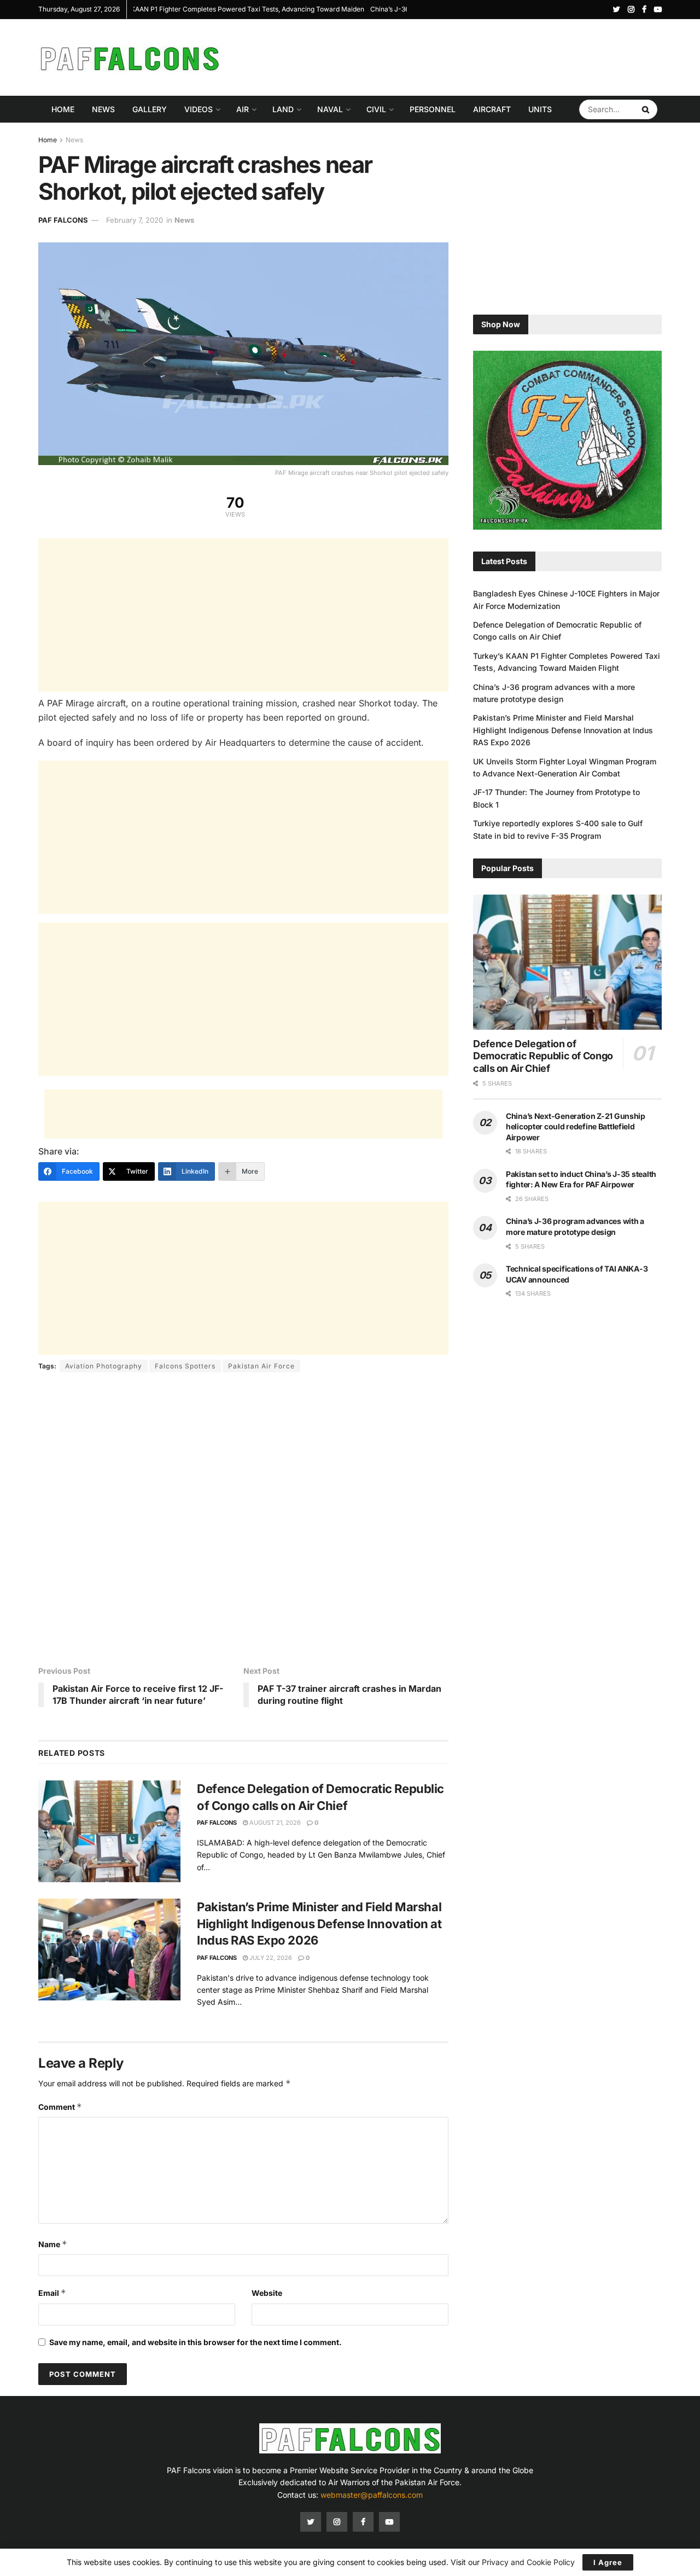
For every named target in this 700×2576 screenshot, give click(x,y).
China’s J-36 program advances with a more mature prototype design (241, 9)
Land (283, 109)
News (103, 109)
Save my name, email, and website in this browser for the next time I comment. (196, 2342)
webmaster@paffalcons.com (372, 2495)
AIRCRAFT (492, 109)
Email (52, 2293)
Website (267, 2293)
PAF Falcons (63, 220)
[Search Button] (647, 109)
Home (63, 109)
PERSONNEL (433, 109)
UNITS (540, 109)
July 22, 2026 (270, 1958)
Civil (376, 109)
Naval (330, 109)
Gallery (150, 109)
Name (53, 2244)
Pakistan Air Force (261, 1366)
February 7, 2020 (135, 220)
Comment (60, 2107)
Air (243, 109)
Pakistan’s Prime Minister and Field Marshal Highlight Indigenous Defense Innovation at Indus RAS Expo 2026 (319, 1924)
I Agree (608, 2562)
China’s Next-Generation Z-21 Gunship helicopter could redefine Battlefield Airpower (576, 1127)
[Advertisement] (463, 56)
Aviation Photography (104, 1366)
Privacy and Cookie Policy (528, 2562)
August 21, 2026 (274, 1823)
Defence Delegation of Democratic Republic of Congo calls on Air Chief (543, 1056)
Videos (199, 109)
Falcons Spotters (185, 1366)
